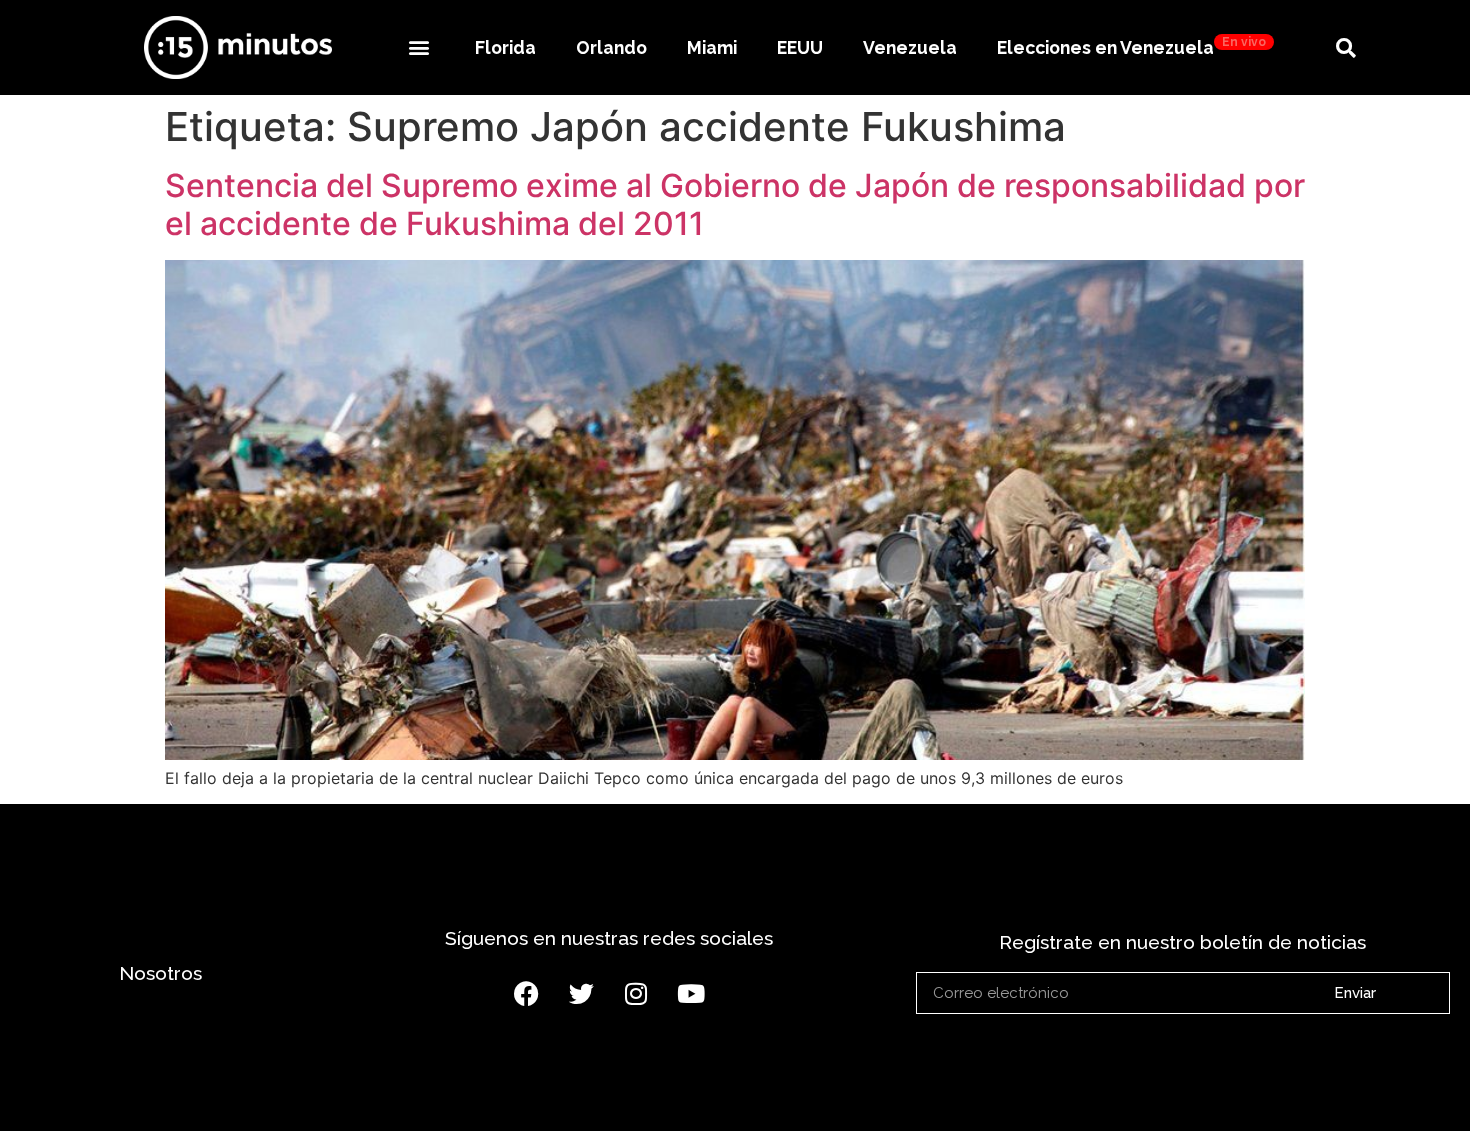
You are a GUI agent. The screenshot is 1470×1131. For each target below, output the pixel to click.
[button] (418, 47)
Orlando (611, 47)
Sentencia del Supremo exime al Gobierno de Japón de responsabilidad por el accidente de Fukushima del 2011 (735, 204)
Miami (712, 47)
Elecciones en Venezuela (1131, 46)
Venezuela (910, 47)
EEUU (800, 47)
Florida (505, 47)
